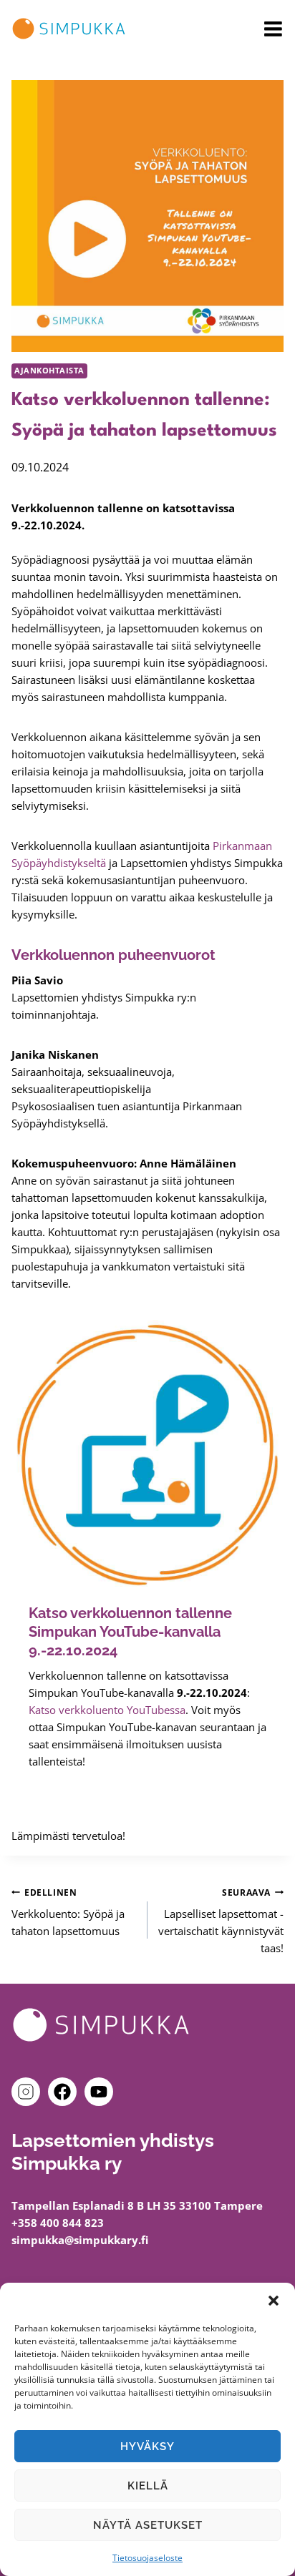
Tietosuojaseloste (147, 2558)
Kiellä (148, 2486)
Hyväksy (147, 2447)
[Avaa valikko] (273, 29)
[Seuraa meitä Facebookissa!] (65, 2092)
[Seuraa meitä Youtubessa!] (99, 2092)
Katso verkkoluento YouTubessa (107, 1710)
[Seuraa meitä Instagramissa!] (29, 2092)
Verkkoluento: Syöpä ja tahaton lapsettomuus (68, 1913)
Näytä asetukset (148, 2525)
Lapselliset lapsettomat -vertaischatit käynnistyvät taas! (221, 1921)
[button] (274, 2301)
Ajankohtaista (49, 371)
